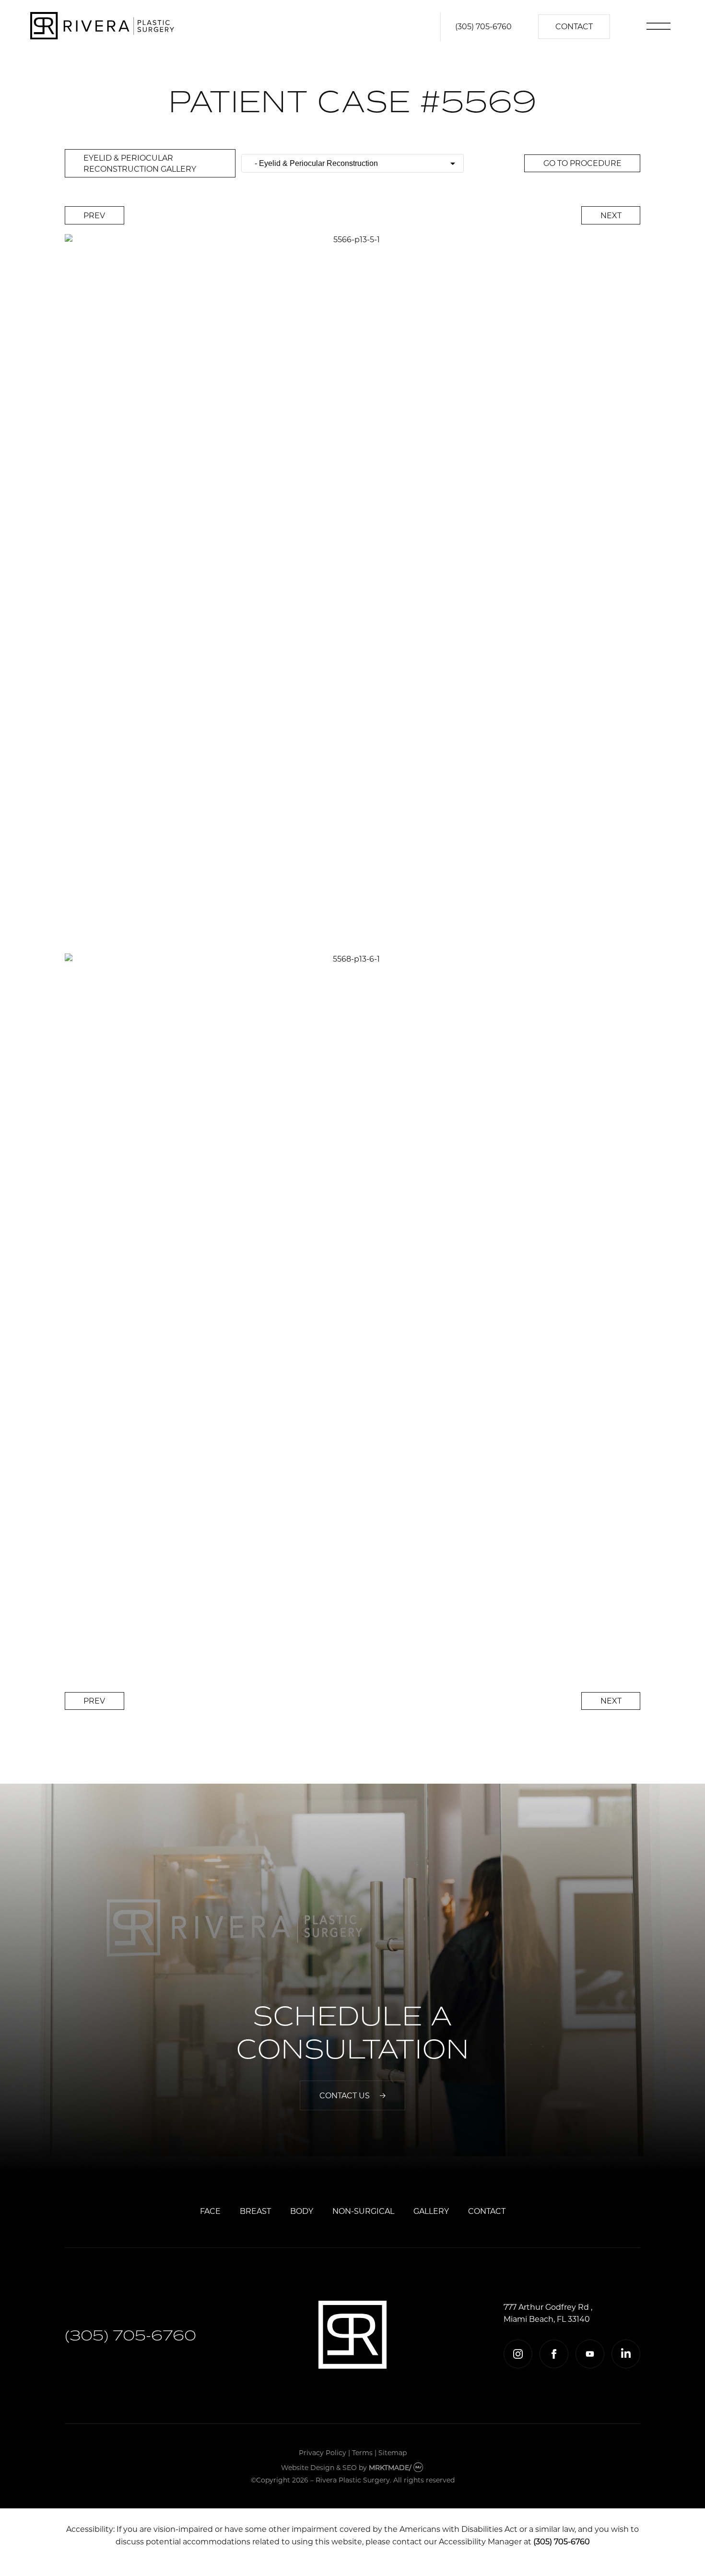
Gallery (431, 2211)
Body (302, 2211)
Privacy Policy (323, 2452)
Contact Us (345, 2095)
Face (210, 2211)
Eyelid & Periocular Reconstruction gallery (140, 163)
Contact (574, 26)
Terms (362, 2452)
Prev (94, 215)
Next (611, 215)
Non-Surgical (363, 2211)
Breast (255, 2211)
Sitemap (393, 2452)
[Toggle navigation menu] (664, 27)
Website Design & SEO (319, 2467)
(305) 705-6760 (483, 26)
